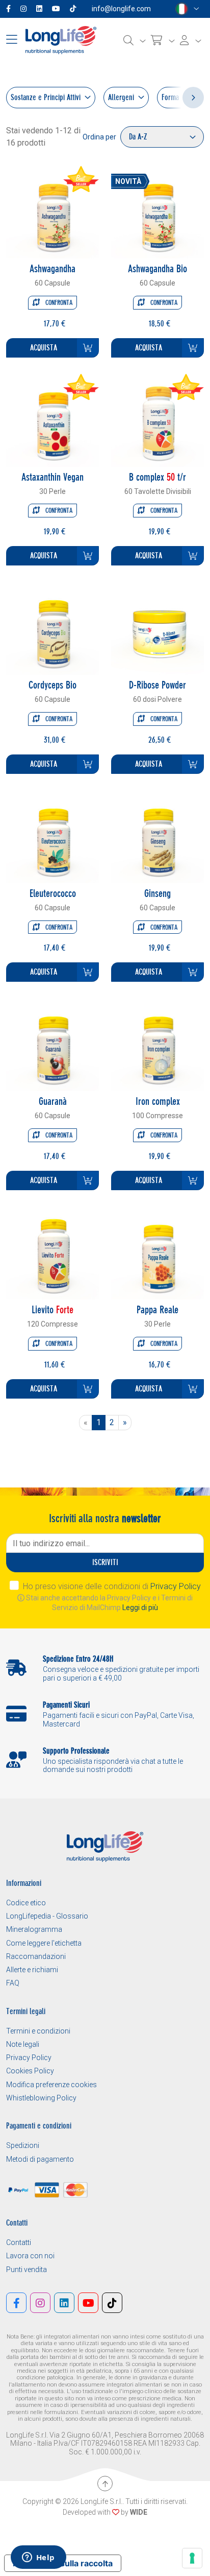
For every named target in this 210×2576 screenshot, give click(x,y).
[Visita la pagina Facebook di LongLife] (10, 9)
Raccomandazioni (36, 1956)
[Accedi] (191, 40)
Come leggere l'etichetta (44, 1943)
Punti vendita (27, 2270)
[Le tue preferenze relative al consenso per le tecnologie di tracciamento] (192, 2558)
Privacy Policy (176, 1586)
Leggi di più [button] (140, 1608)
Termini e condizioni (38, 2031)
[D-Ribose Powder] (157, 628)
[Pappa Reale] (157, 1252)
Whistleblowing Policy (41, 2098)
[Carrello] (163, 40)
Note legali (23, 2044)
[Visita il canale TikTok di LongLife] (75, 9)
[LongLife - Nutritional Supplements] (61, 40)
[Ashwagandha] (52, 211)
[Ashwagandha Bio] (157, 211)
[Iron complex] (157, 1044)
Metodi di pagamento (40, 2159)
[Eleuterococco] (52, 836)
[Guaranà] (52, 1044)
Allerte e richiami (32, 1970)
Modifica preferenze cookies (51, 2085)
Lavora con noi (30, 2256)
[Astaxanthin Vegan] (52, 420)
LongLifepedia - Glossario (47, 1916)
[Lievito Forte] (52, 1252)
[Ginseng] (157, 836)
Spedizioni (23, 2145)
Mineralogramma (34, 1929)
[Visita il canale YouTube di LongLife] (58, 9)
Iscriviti (105, 1562)
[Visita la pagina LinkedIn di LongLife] (41, 9)
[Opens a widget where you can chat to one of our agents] (38, 2558)
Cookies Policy (30, 2071)
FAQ (13, 1983)
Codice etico (26, 1903)
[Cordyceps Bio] (52, 628)
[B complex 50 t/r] (157, 420)
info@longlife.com (121, 9)
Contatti (19, 2242)
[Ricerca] (135, 40)
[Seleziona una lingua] (187, 9)
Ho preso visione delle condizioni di (112, 1586)
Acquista (44, 348)
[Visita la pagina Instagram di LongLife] (25, 9)
